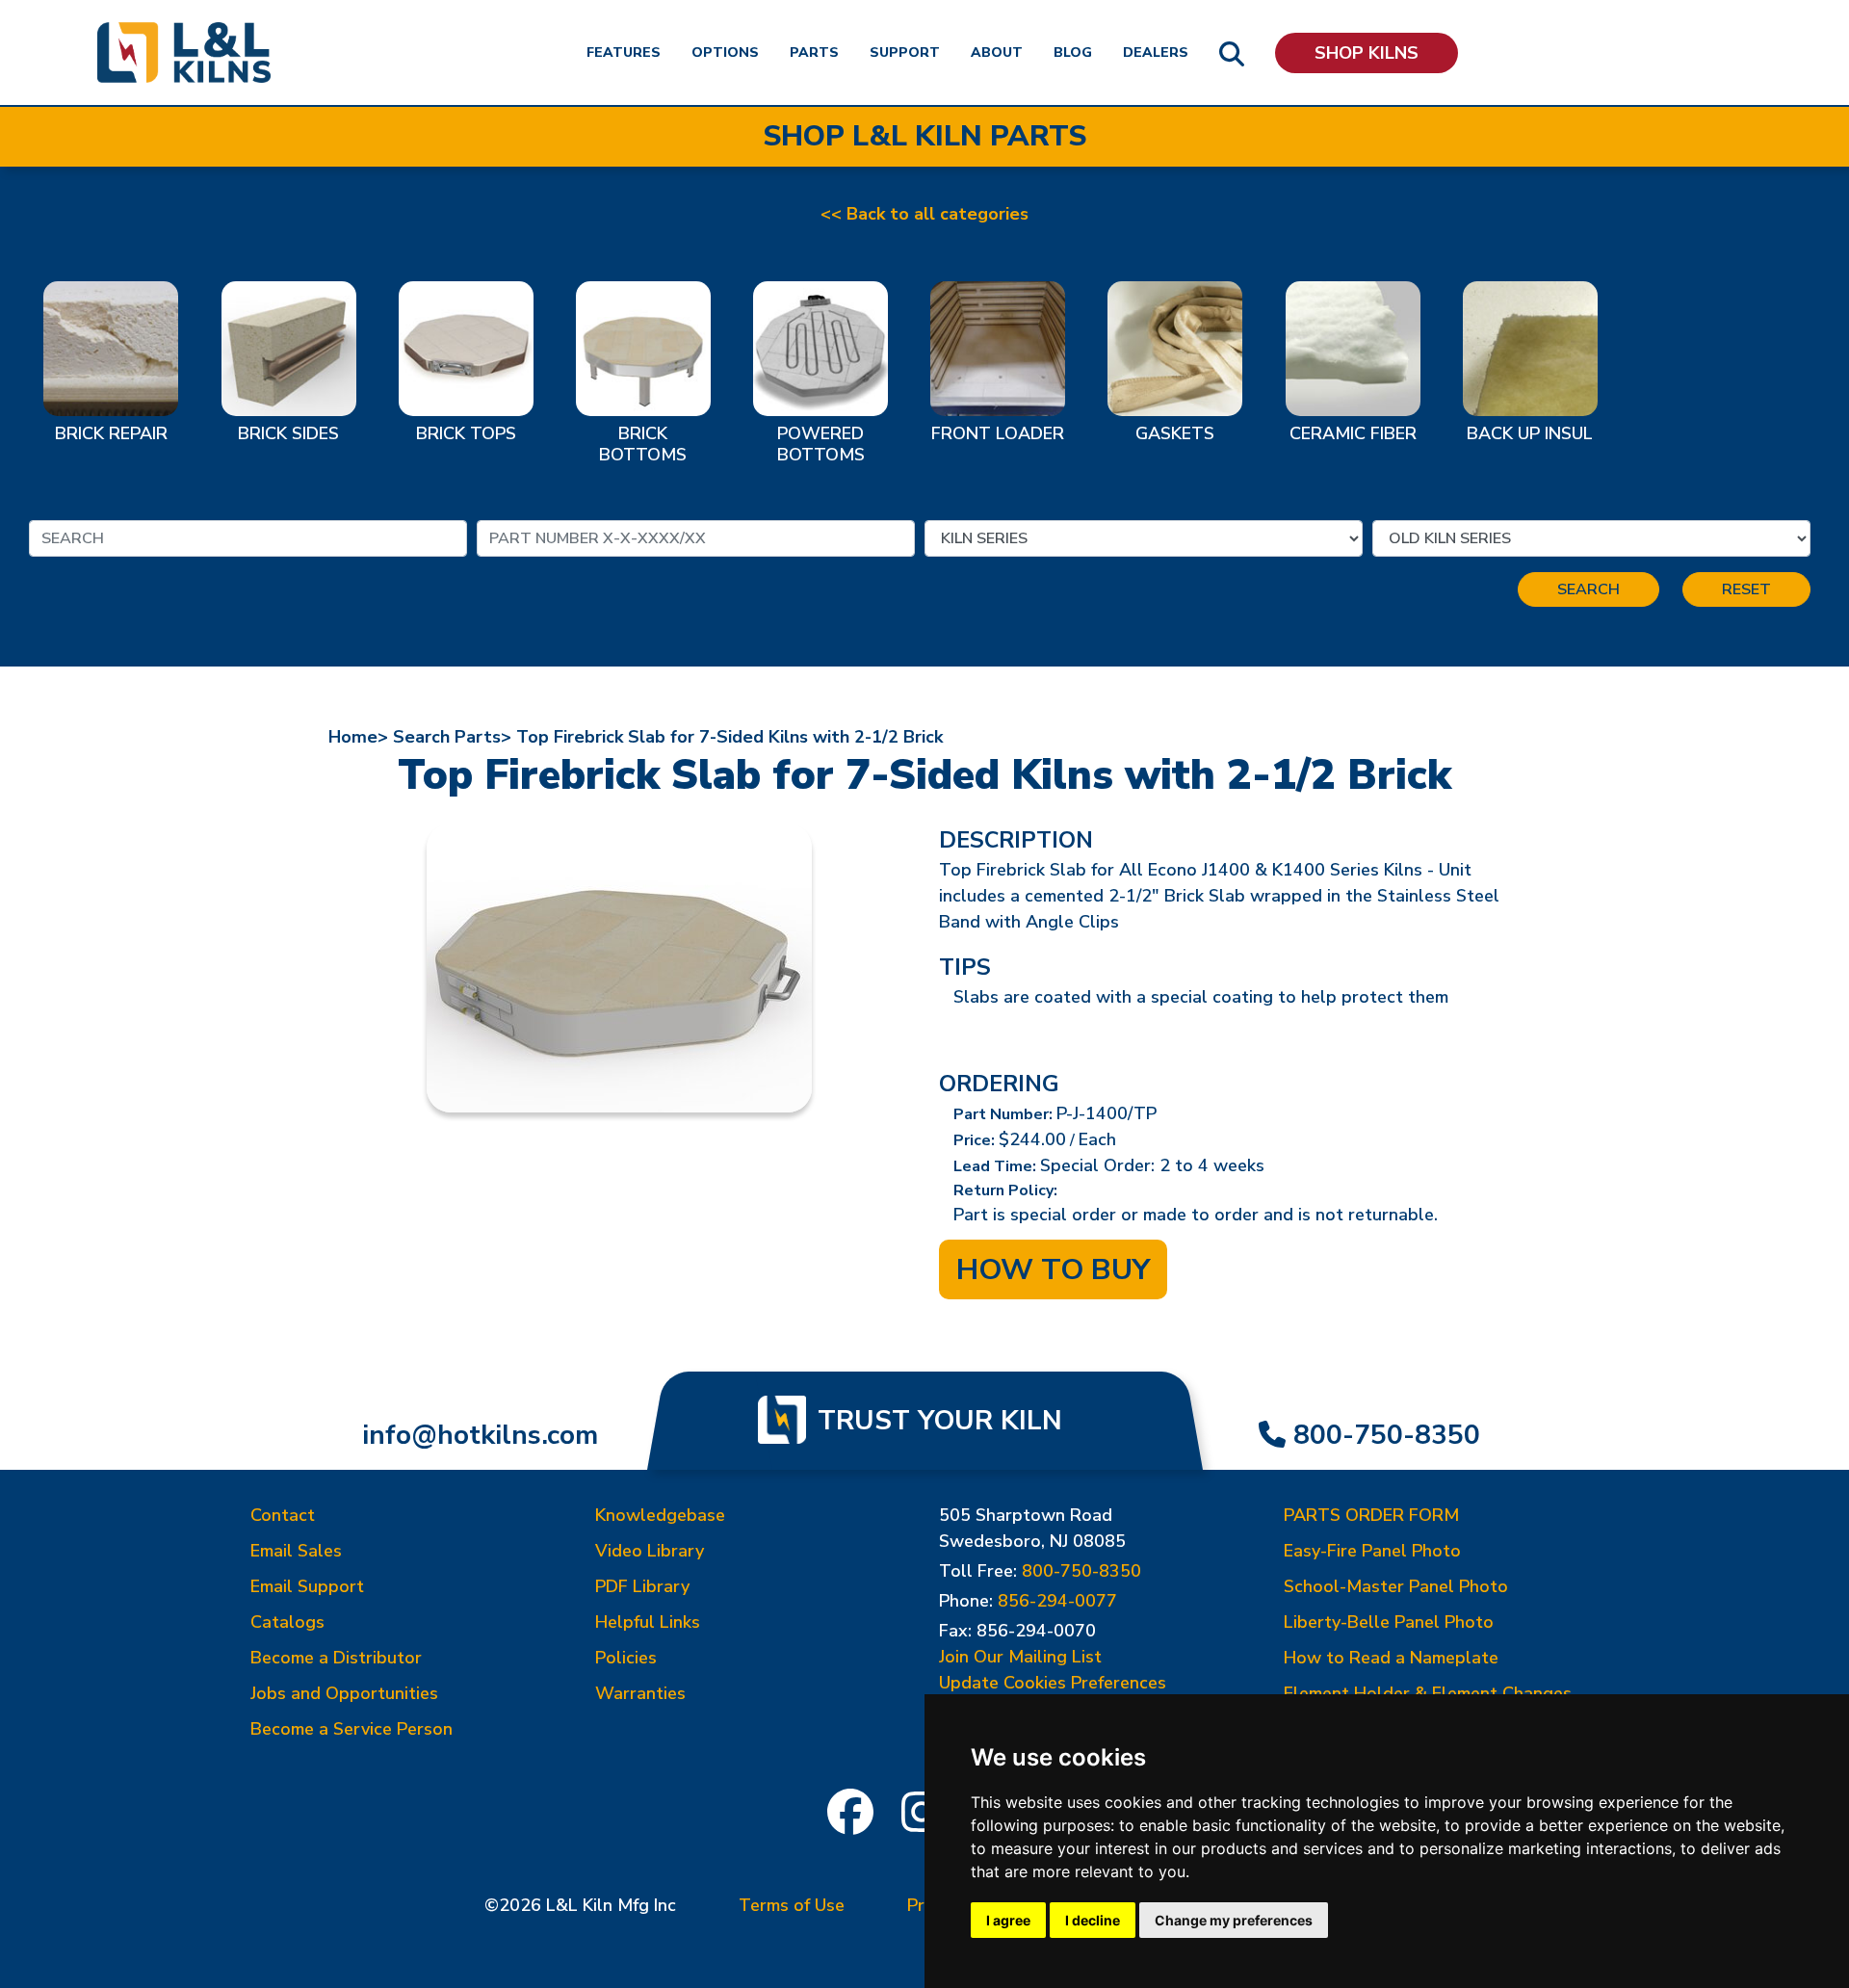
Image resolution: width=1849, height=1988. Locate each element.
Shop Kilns (1367, 53)
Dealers (1156, 52)
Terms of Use (792, 1905)
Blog (1073, 52)
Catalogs (287, 1622)
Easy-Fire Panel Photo (1372, 1551)
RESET (1746, 589)
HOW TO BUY (1053, 1269)
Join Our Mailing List (1020, 1657)
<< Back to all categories (924, 214)
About (997, 52)
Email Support (307, 1586)
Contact (283, 1515)
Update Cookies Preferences (1053, 1683)
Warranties (640, 1693)
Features (624, 52)
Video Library (650, 1551)
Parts (814, 52)
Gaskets (1175, 434)
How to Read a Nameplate (1391, 1658)
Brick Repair (111, 434)
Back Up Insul (1530, 434)
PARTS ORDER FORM (1371, 1515)
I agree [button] (1008, 1920)
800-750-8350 (1387, 1435)
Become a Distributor (336, 1658)
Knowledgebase (660, 1515)
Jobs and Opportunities (344, 1693)
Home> (358, 737)
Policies (626, 1658)
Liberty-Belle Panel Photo (1389, 1622)
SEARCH (1589, 589)
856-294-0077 (1057, 1601)
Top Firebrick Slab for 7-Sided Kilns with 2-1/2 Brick (729, 737)
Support (905, 52)
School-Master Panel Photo (1396, 1586)
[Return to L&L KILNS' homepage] (184, 52)
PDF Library (642, 1586)
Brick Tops (466, 434)
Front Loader (998, 434)
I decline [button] (1093, 1920)
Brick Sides (288, 434)
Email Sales (296, 1551)
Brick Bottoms (643, 445)
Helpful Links (648, 1622)
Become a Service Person (352, 1729)
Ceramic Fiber (1353, 434)
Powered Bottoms (821, 445)
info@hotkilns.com (480, 1435)
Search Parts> (452, 737)
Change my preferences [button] (1234, 1920)
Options (725, 52)
